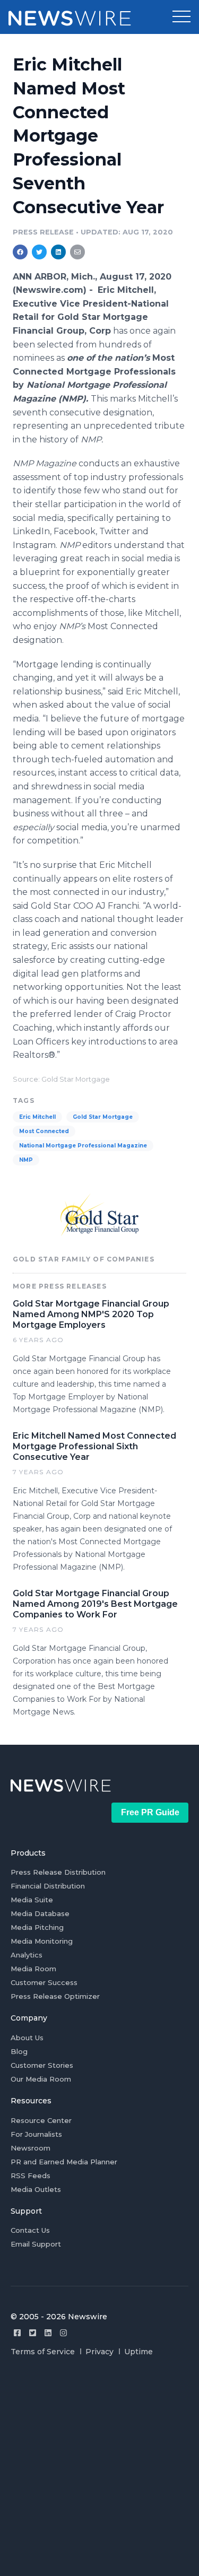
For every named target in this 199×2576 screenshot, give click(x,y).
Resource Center (41, 2120)
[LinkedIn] (48, 2333)
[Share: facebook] (20, 252)
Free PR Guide (150, 1812)
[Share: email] (77, 252)
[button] (181, 17)
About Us (27, 2038)
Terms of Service (43, 2352)
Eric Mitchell (37, 1117)
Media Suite (32, 1900)
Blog (19, 2051)
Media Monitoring (42, 1941)
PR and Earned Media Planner (64, 2162)
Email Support (36, 2244)
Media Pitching (37, 1927)
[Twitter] (33, 2333)
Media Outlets (36, 2189)
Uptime (139, 2352)
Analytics (27, 1955)
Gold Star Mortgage (103, 1117)
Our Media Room (41, 2079)
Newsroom (31, 2148)
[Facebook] (17, 2333)
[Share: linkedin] (59, 252)
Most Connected (44, 1131)
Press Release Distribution (58, 1872)
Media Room (33, 1969)
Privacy (99, 2352)
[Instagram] (63, 2333)
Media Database (40, 1913)
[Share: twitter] (39, 252)
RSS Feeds (31, 2175)
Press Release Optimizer (55, 1996)
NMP (26, 1160)
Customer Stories (42, 2065)
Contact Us (30, 2230)
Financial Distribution (48, 1886)
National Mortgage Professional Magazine (83, 1146)
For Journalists (36, 2134)
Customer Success (44, 1982)
